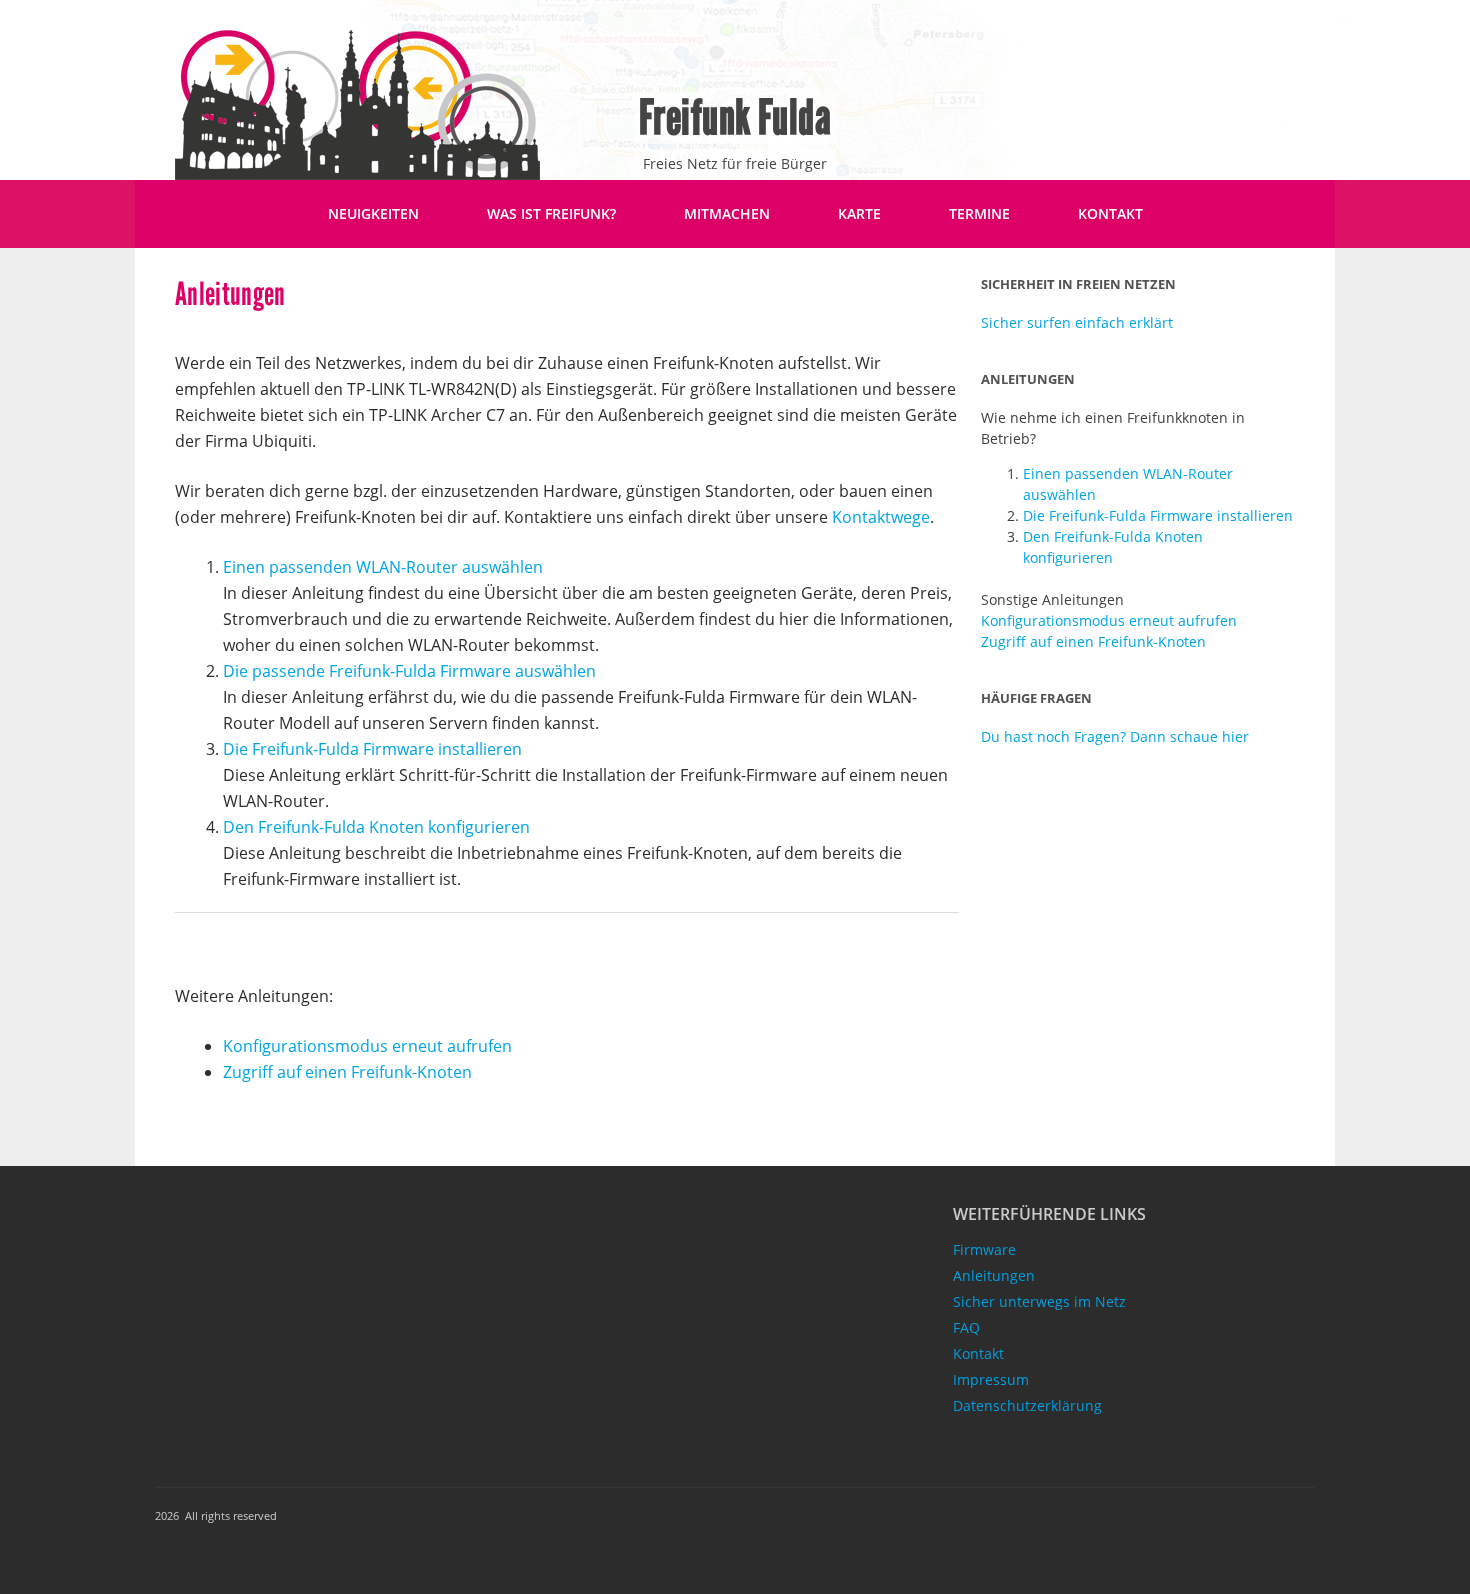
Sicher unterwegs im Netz (1039, 1301)
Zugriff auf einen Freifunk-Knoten (347, 1072)
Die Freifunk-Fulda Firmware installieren (372, 749)
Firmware (984, 1249)
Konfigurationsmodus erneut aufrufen (367, 1046)
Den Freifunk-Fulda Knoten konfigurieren (376, 827)
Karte (859, 213)
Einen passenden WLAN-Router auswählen (383, 567)
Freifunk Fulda (735, 118)
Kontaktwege (881, 517)
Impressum (991, 1379)
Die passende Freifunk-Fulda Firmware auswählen (409, 671)
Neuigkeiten (373, 213)
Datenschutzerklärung (1027, 1405)
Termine (979, 213)
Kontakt (1110, 213)
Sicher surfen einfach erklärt (1077, 322)
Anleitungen (994, 1275)
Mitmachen (727, 213)
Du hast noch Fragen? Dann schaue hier (1115, 736)
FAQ (966, 1327)
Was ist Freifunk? (551, 213)
